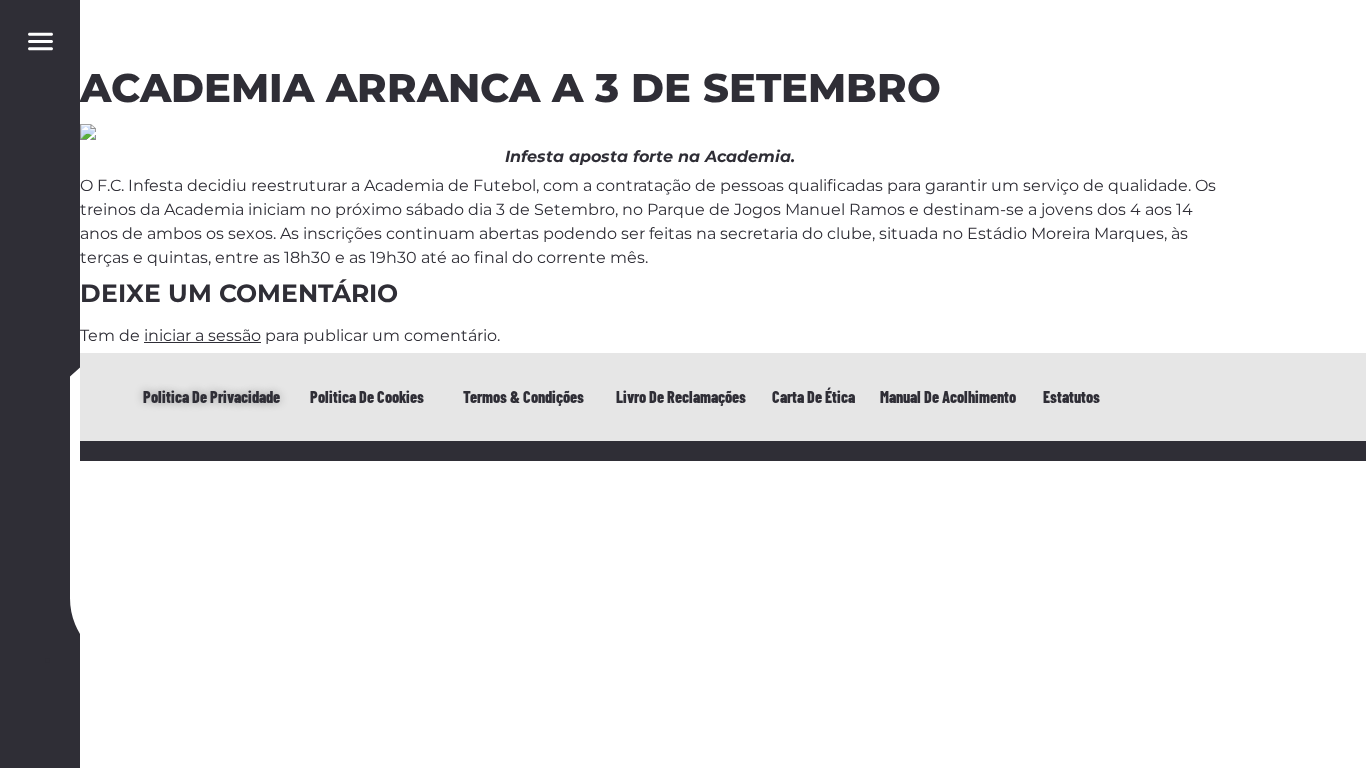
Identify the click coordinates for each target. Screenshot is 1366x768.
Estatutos (1071, 396)
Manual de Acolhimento (948, 396)
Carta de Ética (813, 396)
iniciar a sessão (202, 335)
